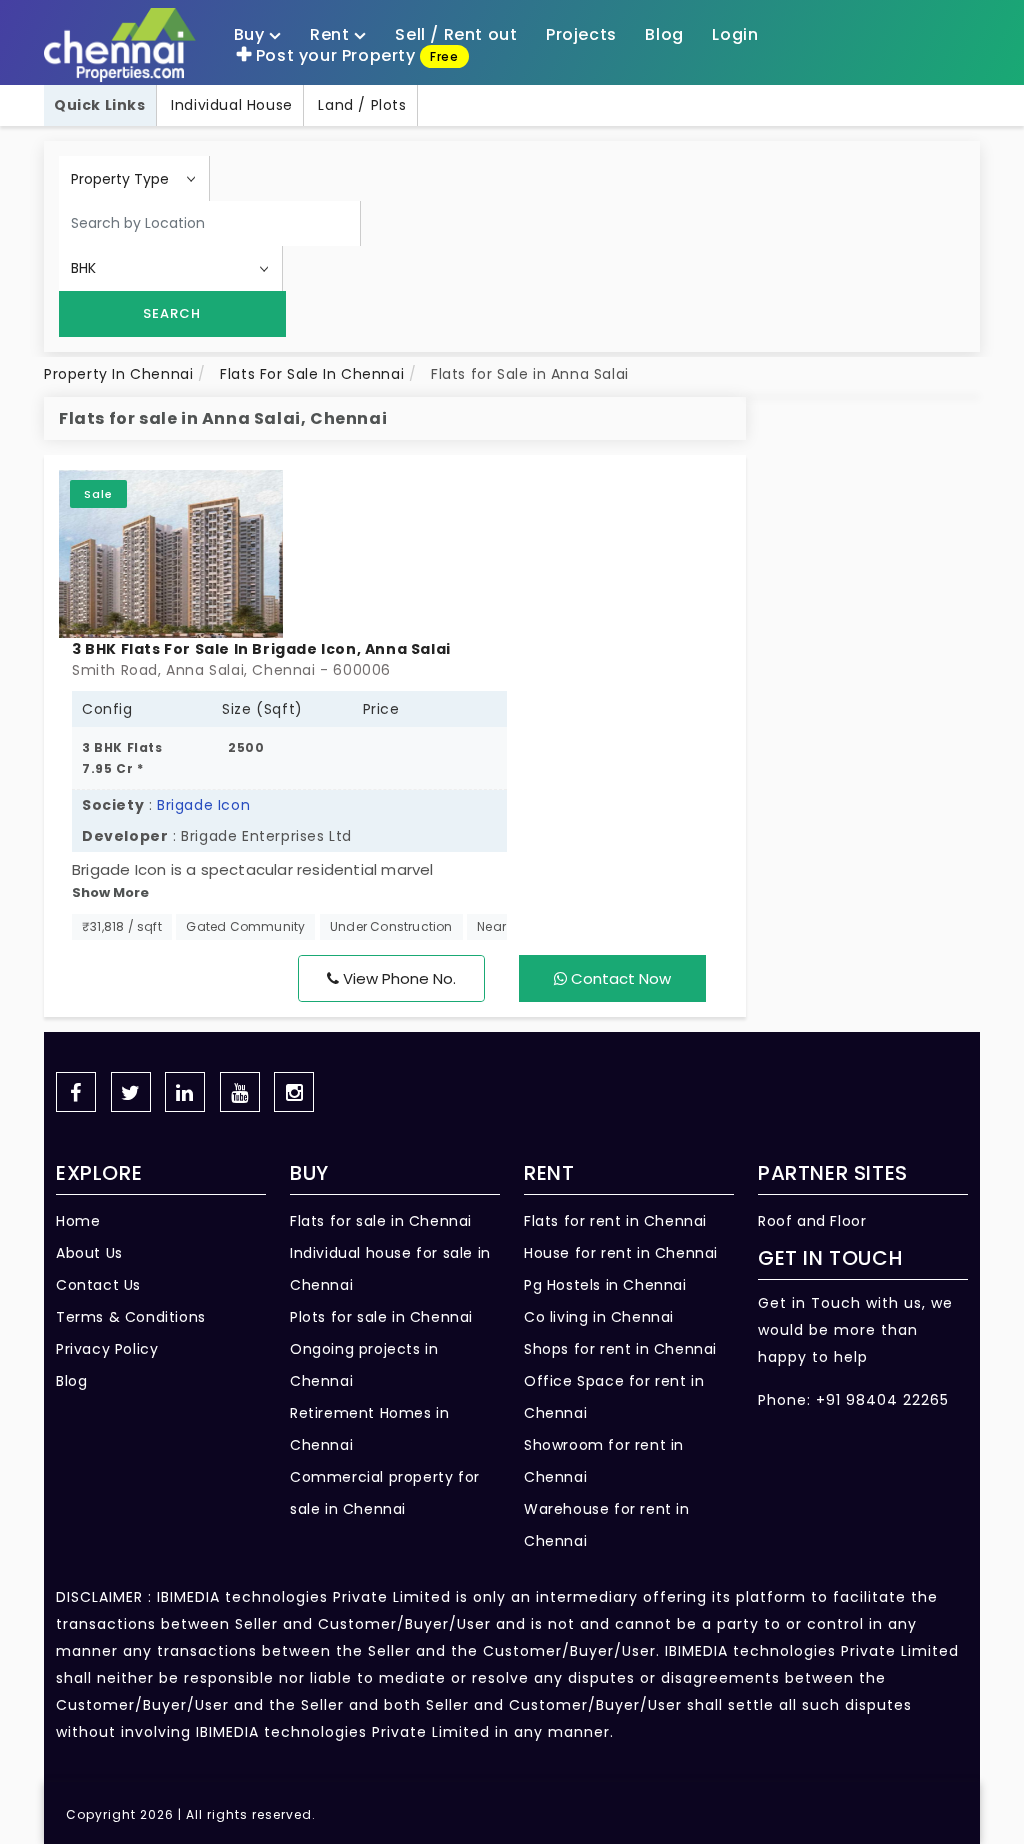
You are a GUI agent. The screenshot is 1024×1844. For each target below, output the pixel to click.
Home (78, 1221)
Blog (71, 1381)
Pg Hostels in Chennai (605, 1285)
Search (172, 313)
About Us (89, 1253)
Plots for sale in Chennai (381, 1317)
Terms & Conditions (131, 1317)
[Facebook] (76, 1092)
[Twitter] (131, 1092)
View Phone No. (397, 978)
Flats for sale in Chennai (381, 1221)
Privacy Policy (107, 1349)
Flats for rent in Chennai (615, 1221)
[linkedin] (185, 1092)
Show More (110, 892)
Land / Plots (362, 105)
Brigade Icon (203, 805)
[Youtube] (240, 1092)
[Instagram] (294, 1092)
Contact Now (619, 978)
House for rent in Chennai (621, 1253)
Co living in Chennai (599, 1317)
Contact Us (98, 1285)
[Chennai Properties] (125, 45)
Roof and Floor (812, 1221)
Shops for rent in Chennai (620, 1349)
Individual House (232, 105)
